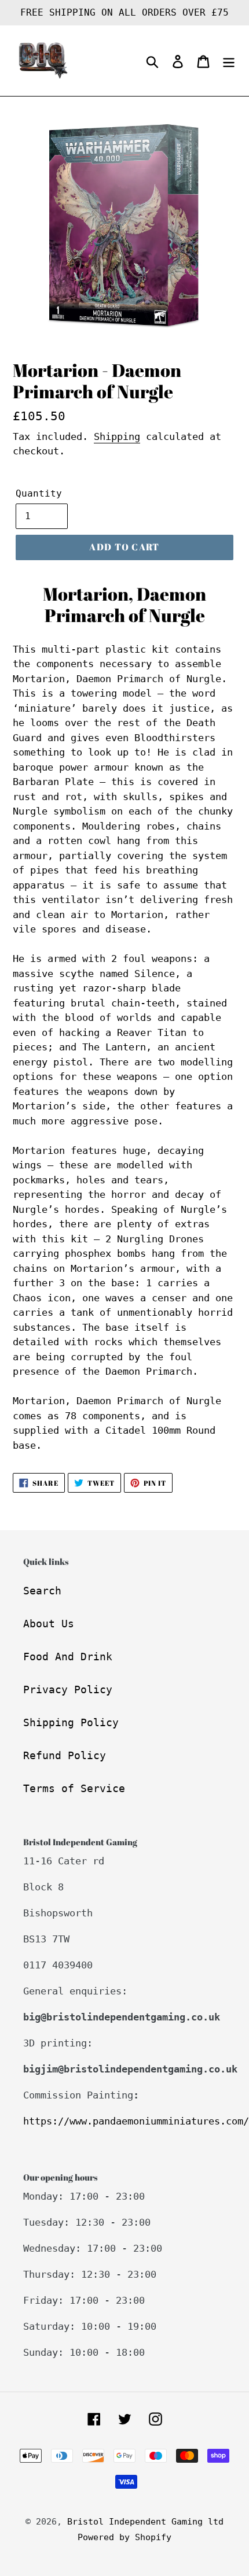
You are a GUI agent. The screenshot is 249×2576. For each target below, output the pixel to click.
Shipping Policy (71, 1722)
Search (42, 1591)
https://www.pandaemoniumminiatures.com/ (136, 2121)
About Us (49, 1624)
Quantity (39, 493)
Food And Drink (68, 1657)
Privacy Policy (68, 1689)
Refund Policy (65, 1755)
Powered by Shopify (124, 2537)
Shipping (117, 436)
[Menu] (229, 61)
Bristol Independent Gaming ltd (145, 2522)
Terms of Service (74, 1788)
